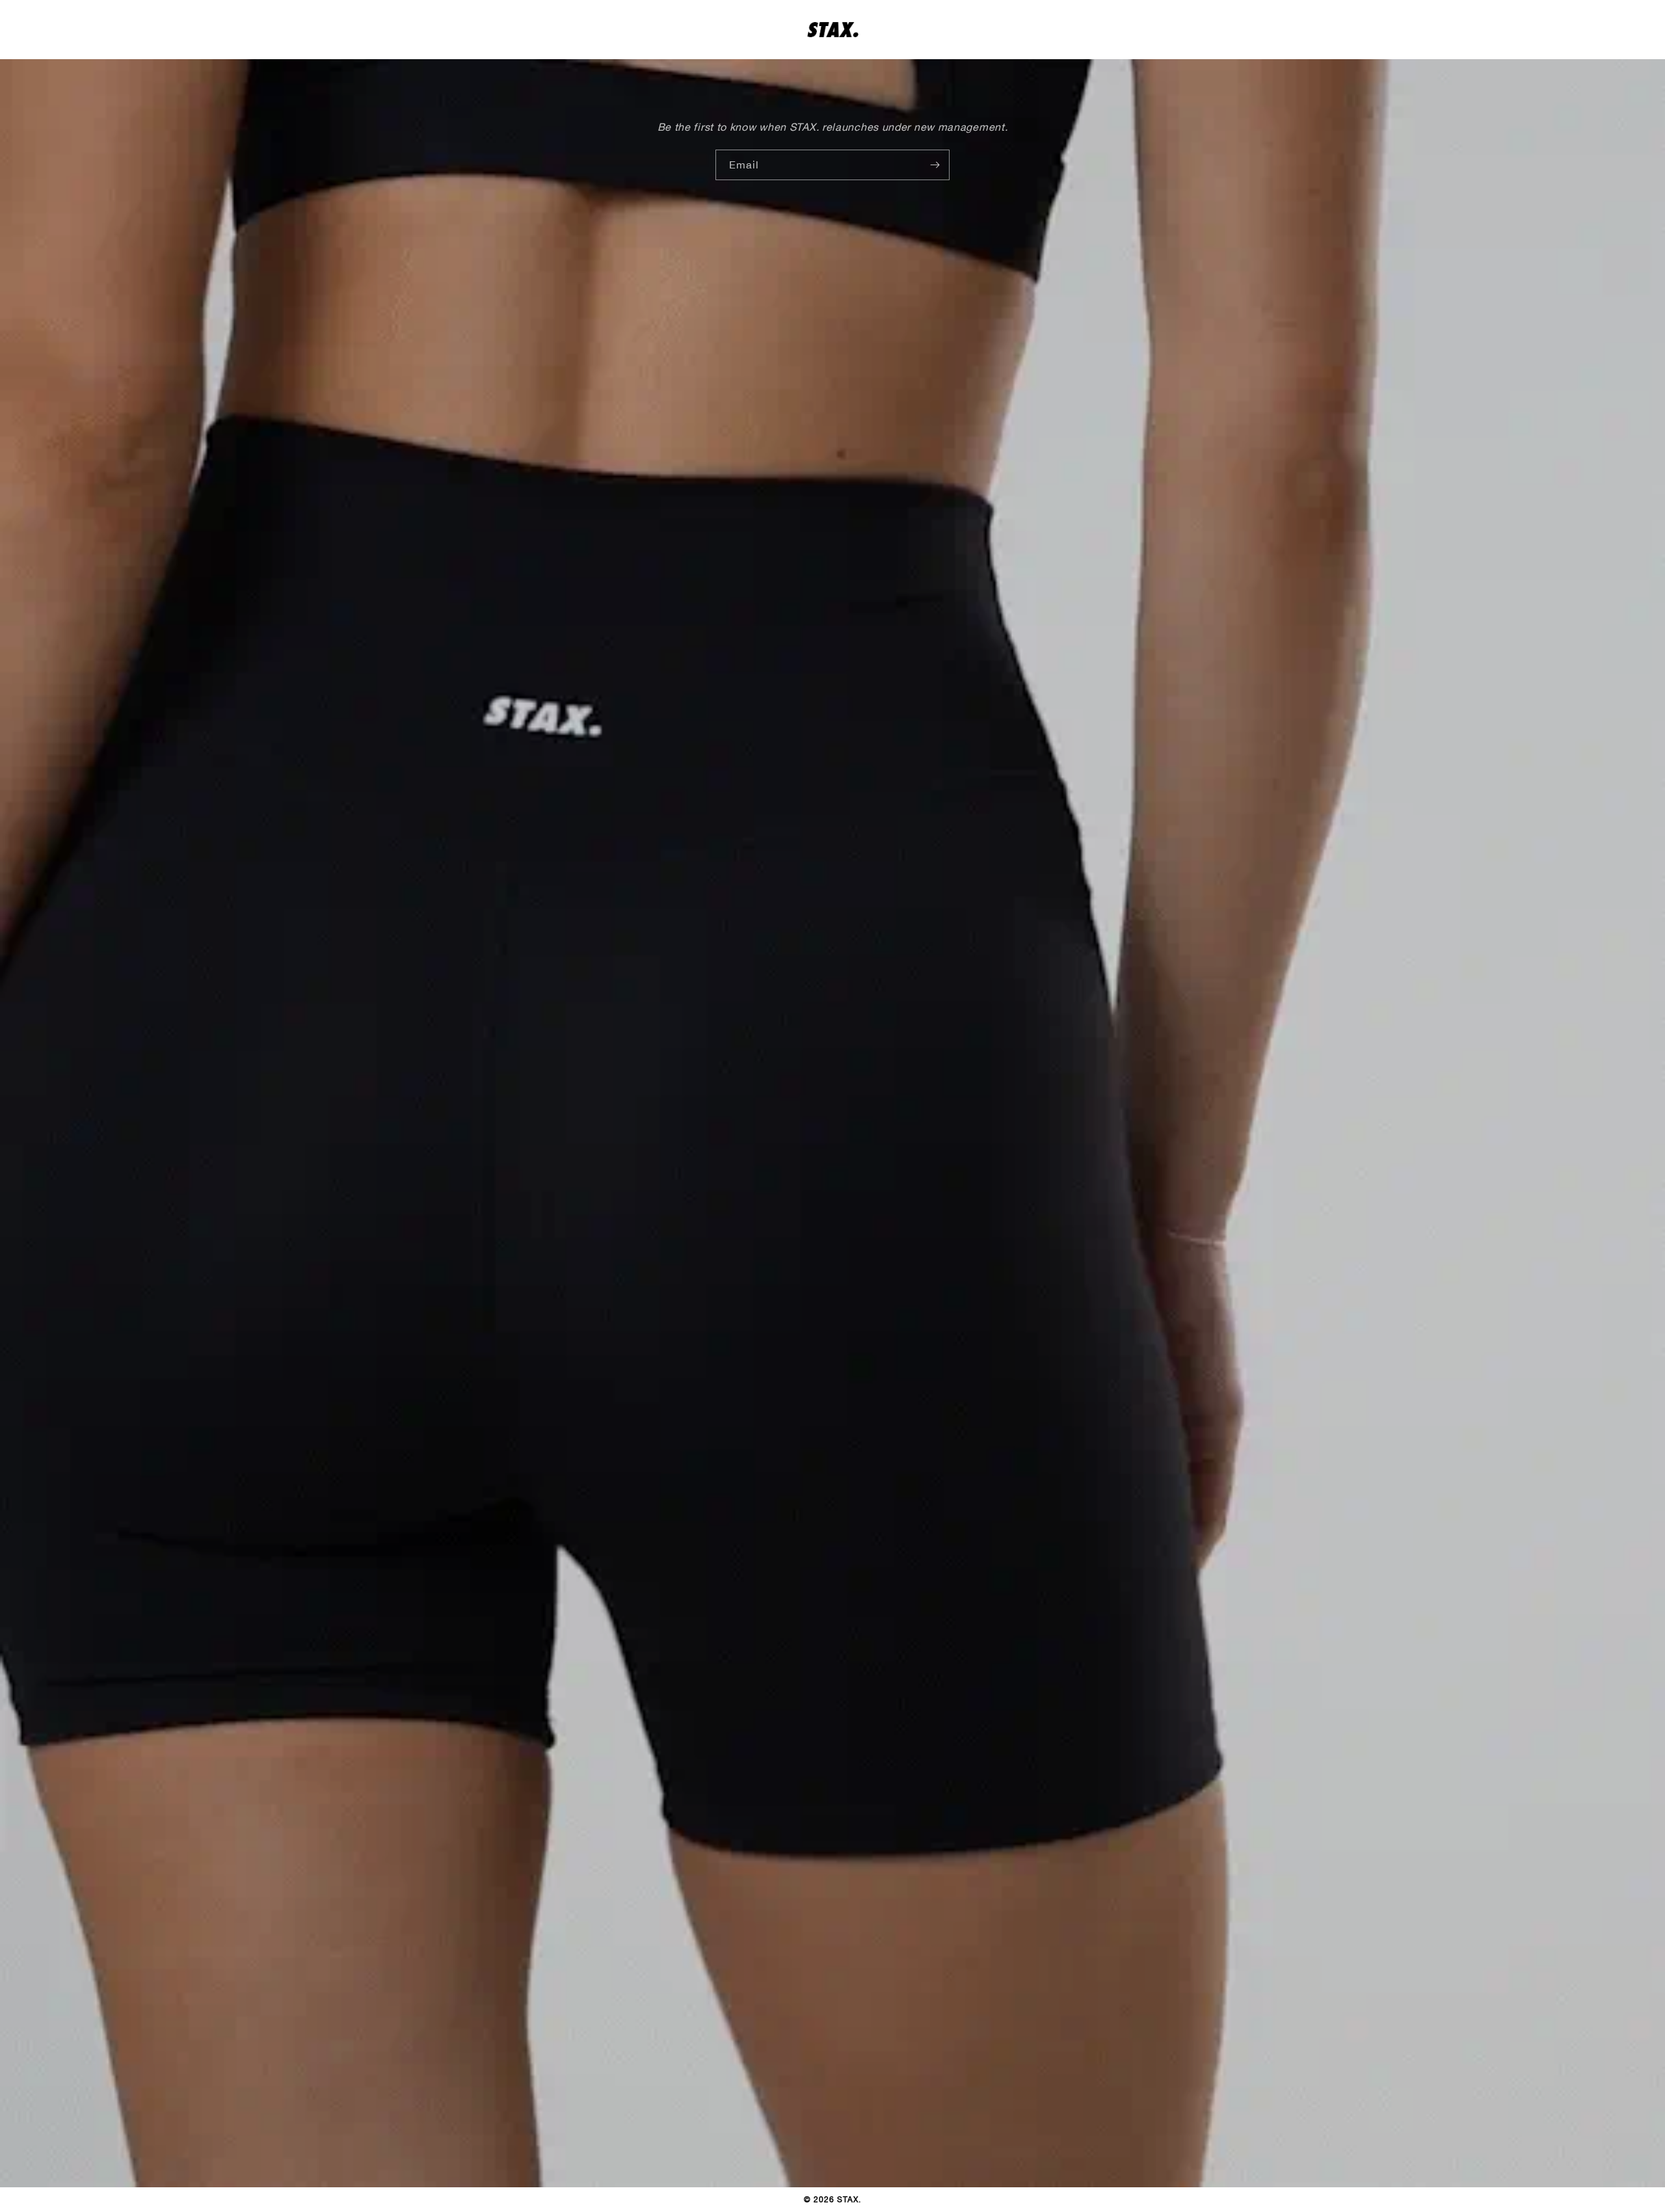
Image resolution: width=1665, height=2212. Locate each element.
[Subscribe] (935, 165)
